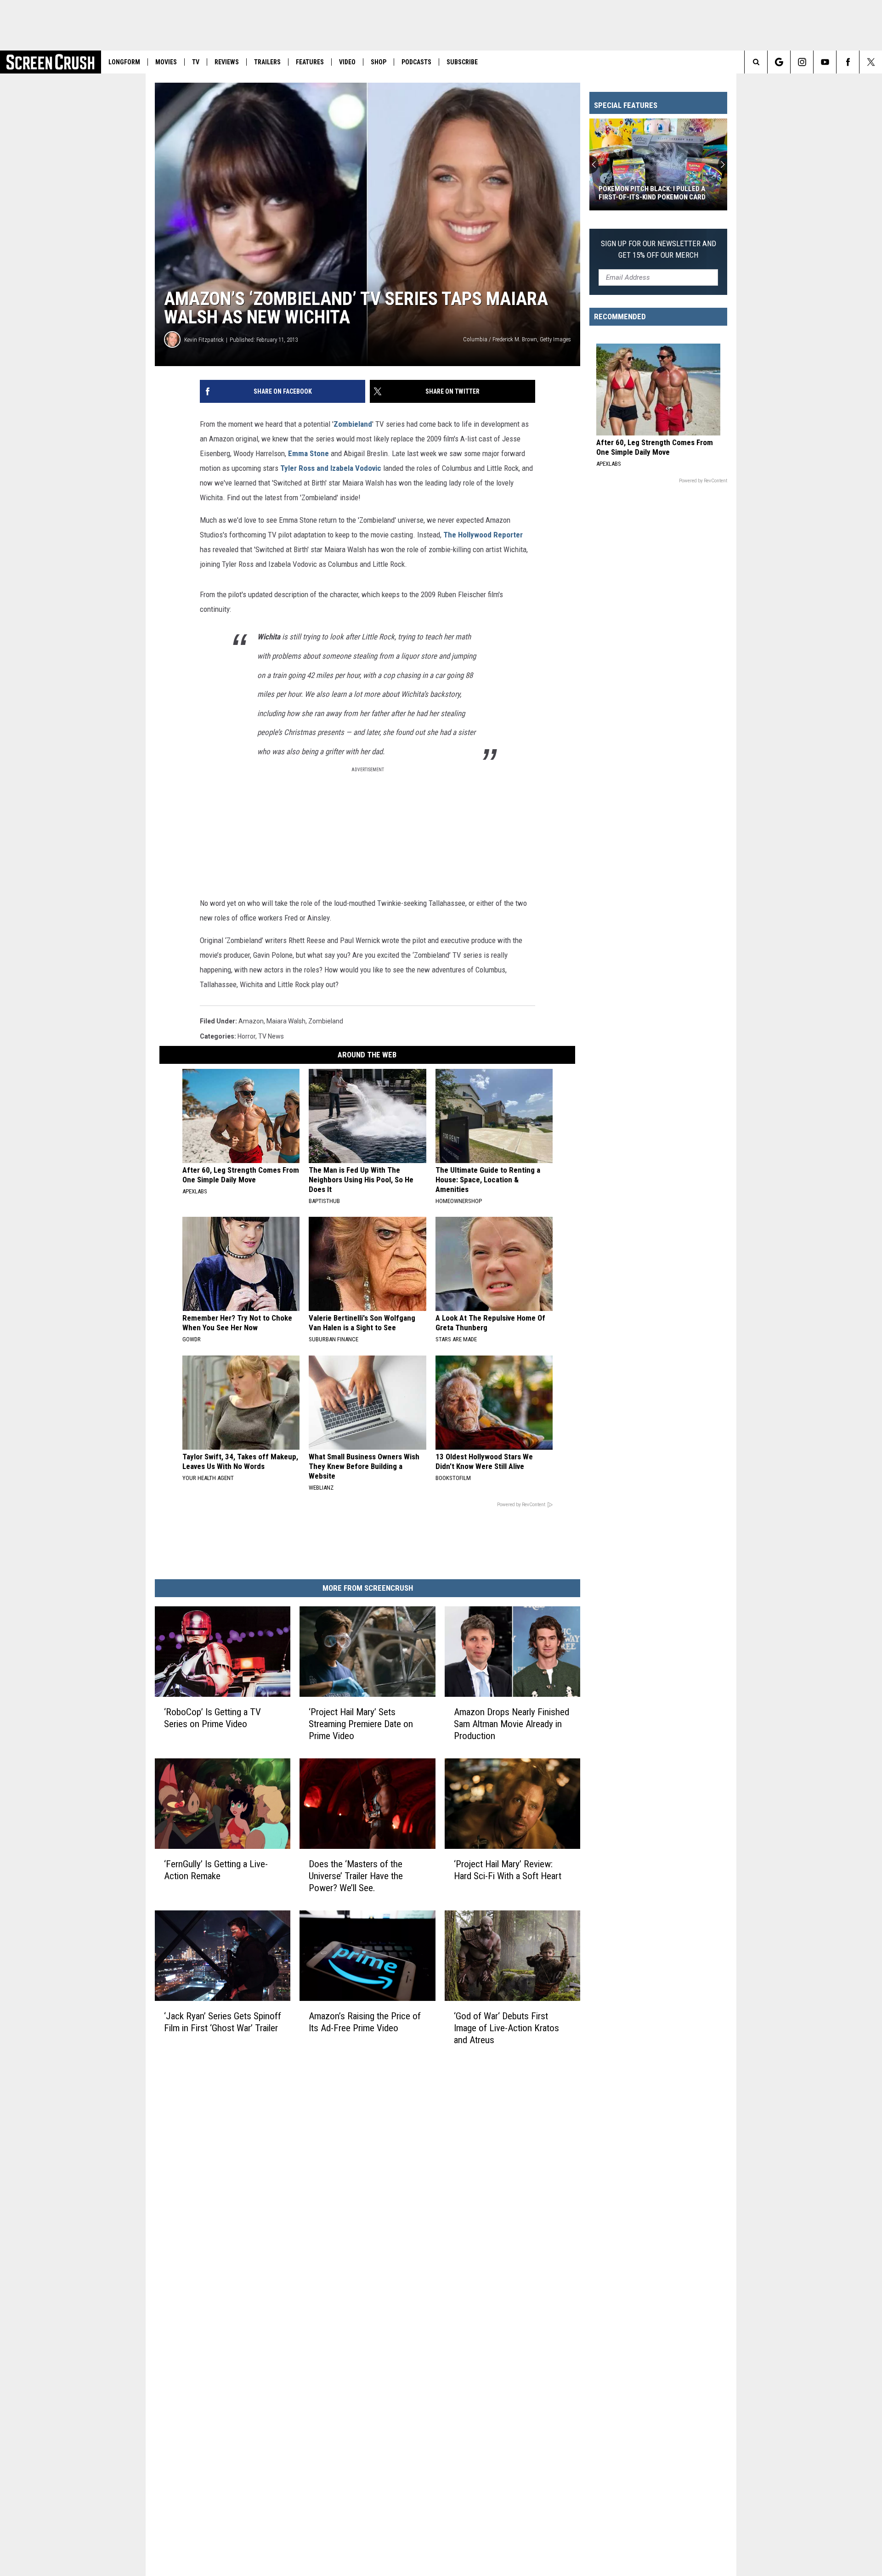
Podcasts (416, 62)
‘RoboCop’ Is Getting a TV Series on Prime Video (212, 1718)
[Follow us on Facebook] (848, 62)
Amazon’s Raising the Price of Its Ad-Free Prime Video (365, 2022)
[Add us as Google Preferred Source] (779, 62)
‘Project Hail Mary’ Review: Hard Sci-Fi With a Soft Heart (508, 1870)
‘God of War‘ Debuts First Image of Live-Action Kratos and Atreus (506, 2028)
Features (310, 62)
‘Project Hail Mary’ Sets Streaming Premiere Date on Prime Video (361, 1724)
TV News (271, 1036)
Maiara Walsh (286, 1021)
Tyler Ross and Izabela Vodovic (331, 468)
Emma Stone (308, 453)
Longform (124, 62)
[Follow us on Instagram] (802, 62)
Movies (166, 62)
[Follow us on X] (871, 62)
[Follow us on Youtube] (825, 62)
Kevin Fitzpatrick (204, 340)
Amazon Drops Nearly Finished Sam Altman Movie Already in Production (512, 1724)
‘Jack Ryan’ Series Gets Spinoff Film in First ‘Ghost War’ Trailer (223, 2022)
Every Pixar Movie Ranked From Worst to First (651, 193)
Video (347, 62)
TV (196, 62)
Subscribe (462, 62)
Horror (246, 1036)
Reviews (227, 62)
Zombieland (353, 424)
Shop (379, 62)
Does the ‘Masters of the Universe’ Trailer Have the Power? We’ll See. (356, 1876)
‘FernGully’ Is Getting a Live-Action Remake (216, 1870)
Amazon (251, 1021)
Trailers (267, 62)
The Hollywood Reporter (483, 535)
